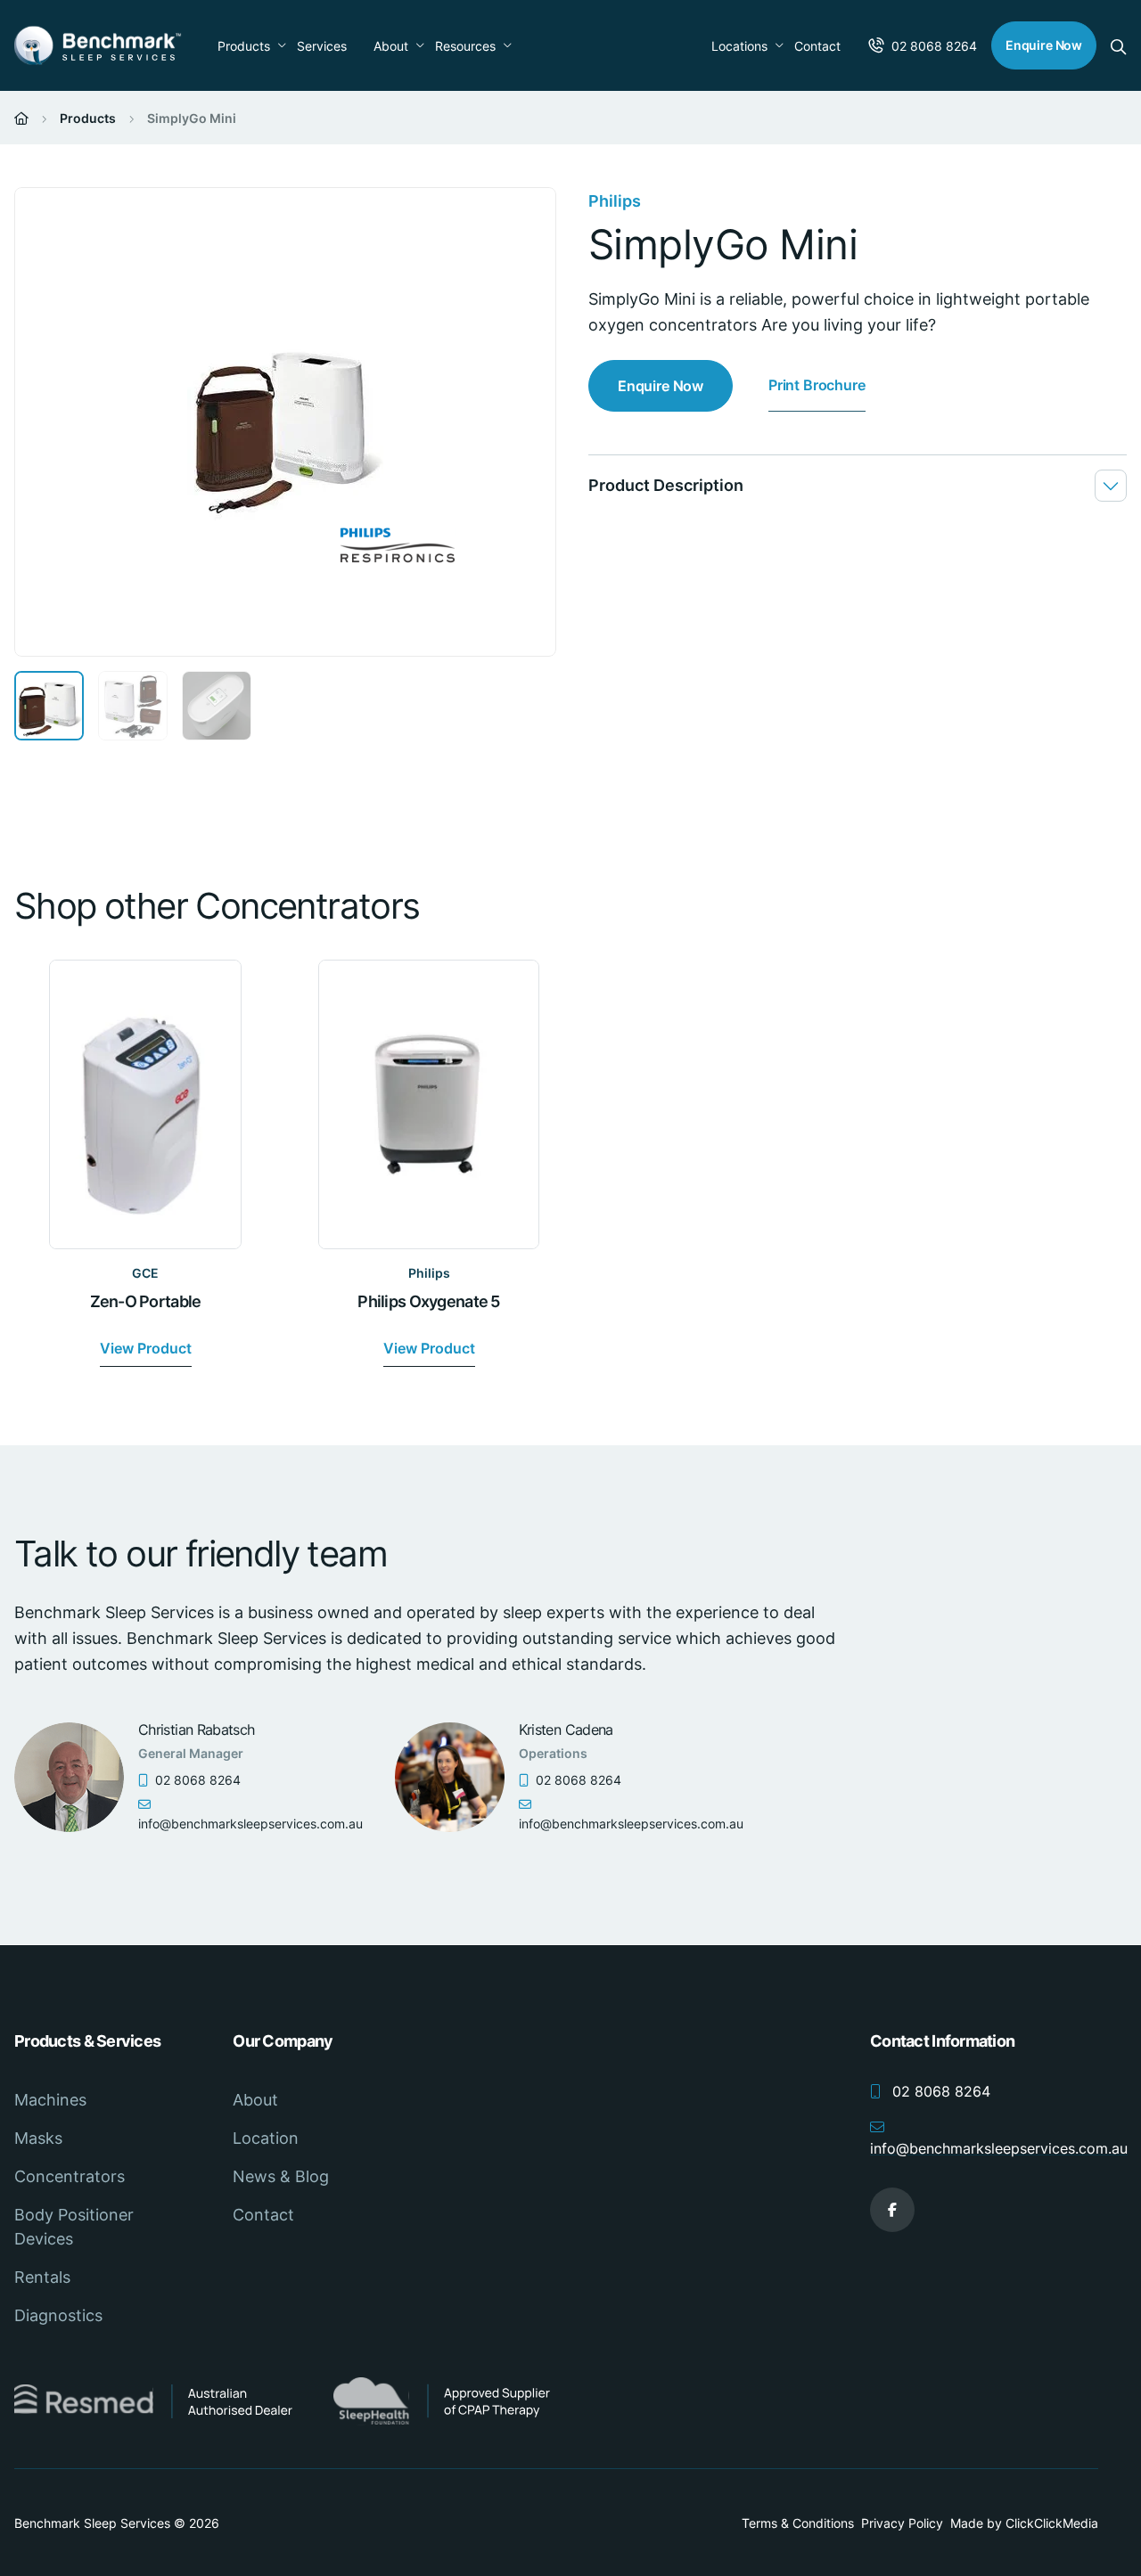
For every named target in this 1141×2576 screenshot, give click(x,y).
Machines (50, 2100)
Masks (38, 2138)
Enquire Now (1044, 45)
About (391, 46)
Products (244, 46)
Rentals (42, 2277)
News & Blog (281, 2176)
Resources (465, 46)
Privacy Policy (902, 2523)
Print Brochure (817, 385)
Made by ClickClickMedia (1024, 2523)
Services (322, 46)
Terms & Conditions (798, 2523)
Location (266, 2138)
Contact (817, 46)
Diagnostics (58, 2315)
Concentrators (70, 2176)
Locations (739, 46)
